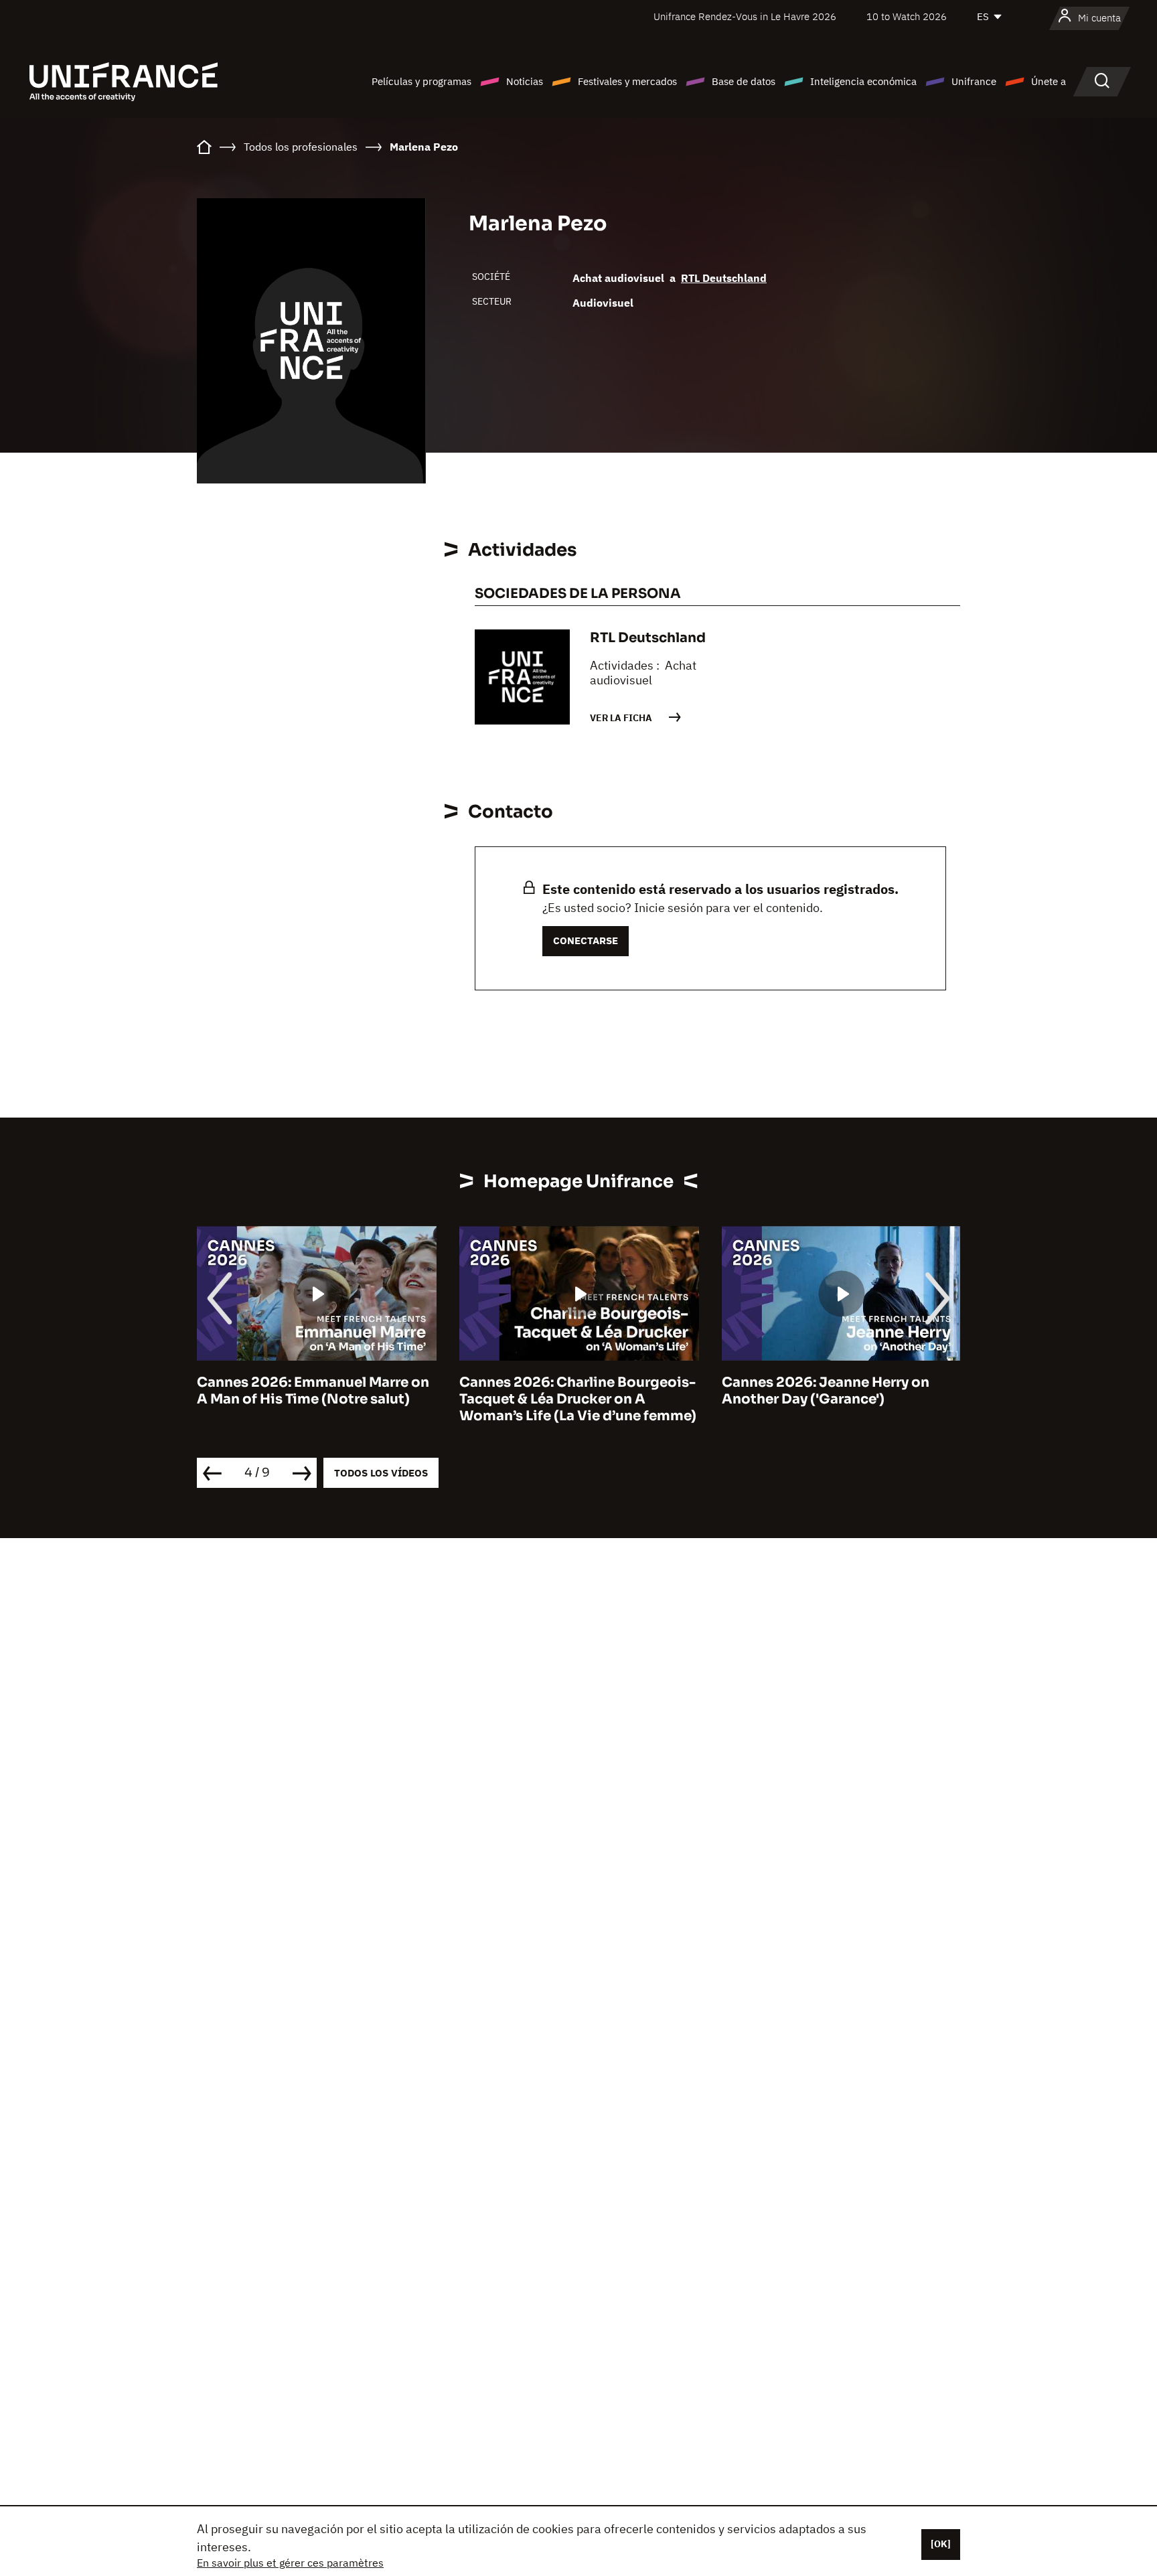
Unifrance (974, 81)
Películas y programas (421, 81)
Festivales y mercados (627, 81)
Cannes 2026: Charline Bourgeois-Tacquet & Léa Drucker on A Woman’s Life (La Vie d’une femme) (578, 1399)
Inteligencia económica (863, 81)
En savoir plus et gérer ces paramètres (290, 2563)
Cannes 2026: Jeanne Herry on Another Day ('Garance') (826, 1391)
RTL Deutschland (724, 278)
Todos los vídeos (381, 1473)
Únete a (1049, 81)
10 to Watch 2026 (907, 16)
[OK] (941, 2544)
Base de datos (744, 81)
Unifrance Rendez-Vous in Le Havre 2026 (745, 16)
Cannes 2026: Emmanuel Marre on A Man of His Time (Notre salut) (313, 1391)
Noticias (525, 81)
